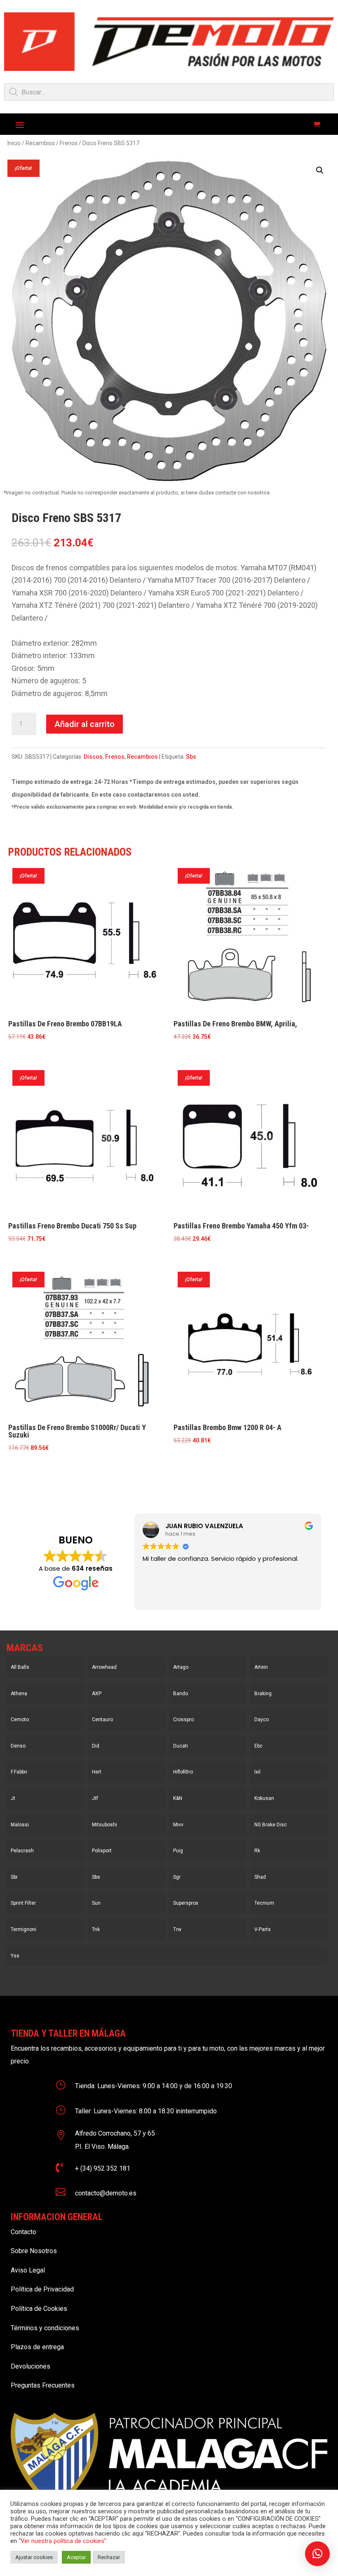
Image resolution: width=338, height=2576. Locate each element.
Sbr (14, 1877)
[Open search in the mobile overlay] (169, 92)
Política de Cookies (39, 2309)
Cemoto (20, 1720)
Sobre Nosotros (34, 2251)
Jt (13, 1798)
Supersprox (186, 1903)
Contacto (23, 2232)
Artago (181, 1667)
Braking (263, 1694)
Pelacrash (22, 1851)
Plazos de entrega (37, 2347)
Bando (181, 1694)
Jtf (95, 1798)
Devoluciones (31, 2366)
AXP (97, 1694)
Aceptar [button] (76, 2557)
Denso (18, 1746)
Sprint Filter (23, 1903)
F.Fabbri (19, 1772)
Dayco (262, 1720)
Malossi (20, 1825)
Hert (97, 1772)
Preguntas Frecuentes (43, 2385)
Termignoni (23, 1929)
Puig (178, 1851)
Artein (261, 1667)
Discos (93, 757)
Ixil (257, 1772)
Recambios (40, 143)
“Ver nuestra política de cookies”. (63, 2541)
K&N (178, 1798)
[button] (320, 170)
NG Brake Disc (271, 1825)
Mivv (178, 1825)
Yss (15, 1956)
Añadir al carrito (84, 724)
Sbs (191, 757)
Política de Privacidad (42, 2289)
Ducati (181, 1746)
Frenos (69, 143)
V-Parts (263, 1929)
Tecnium (264, 1903)
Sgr (177, 1877)
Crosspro (183, 1720)
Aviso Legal (28, 2270)
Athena (19, 1694)
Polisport (102, 1851)
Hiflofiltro (183, 1772)
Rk (257, 1851)
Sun (96, 1903)
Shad (260, 1877)
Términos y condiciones (45, 2328)
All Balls (20, 1667)
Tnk (96, 1929)
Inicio (14, 143)
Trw (177, 1929)
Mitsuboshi (104, 1825)
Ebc (258, 1746)
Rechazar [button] (109, 2557)
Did (96, 1746)
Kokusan (264, 1798)
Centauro (102, 1720)
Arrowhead (104, 1667)
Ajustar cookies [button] (34, 2557)
